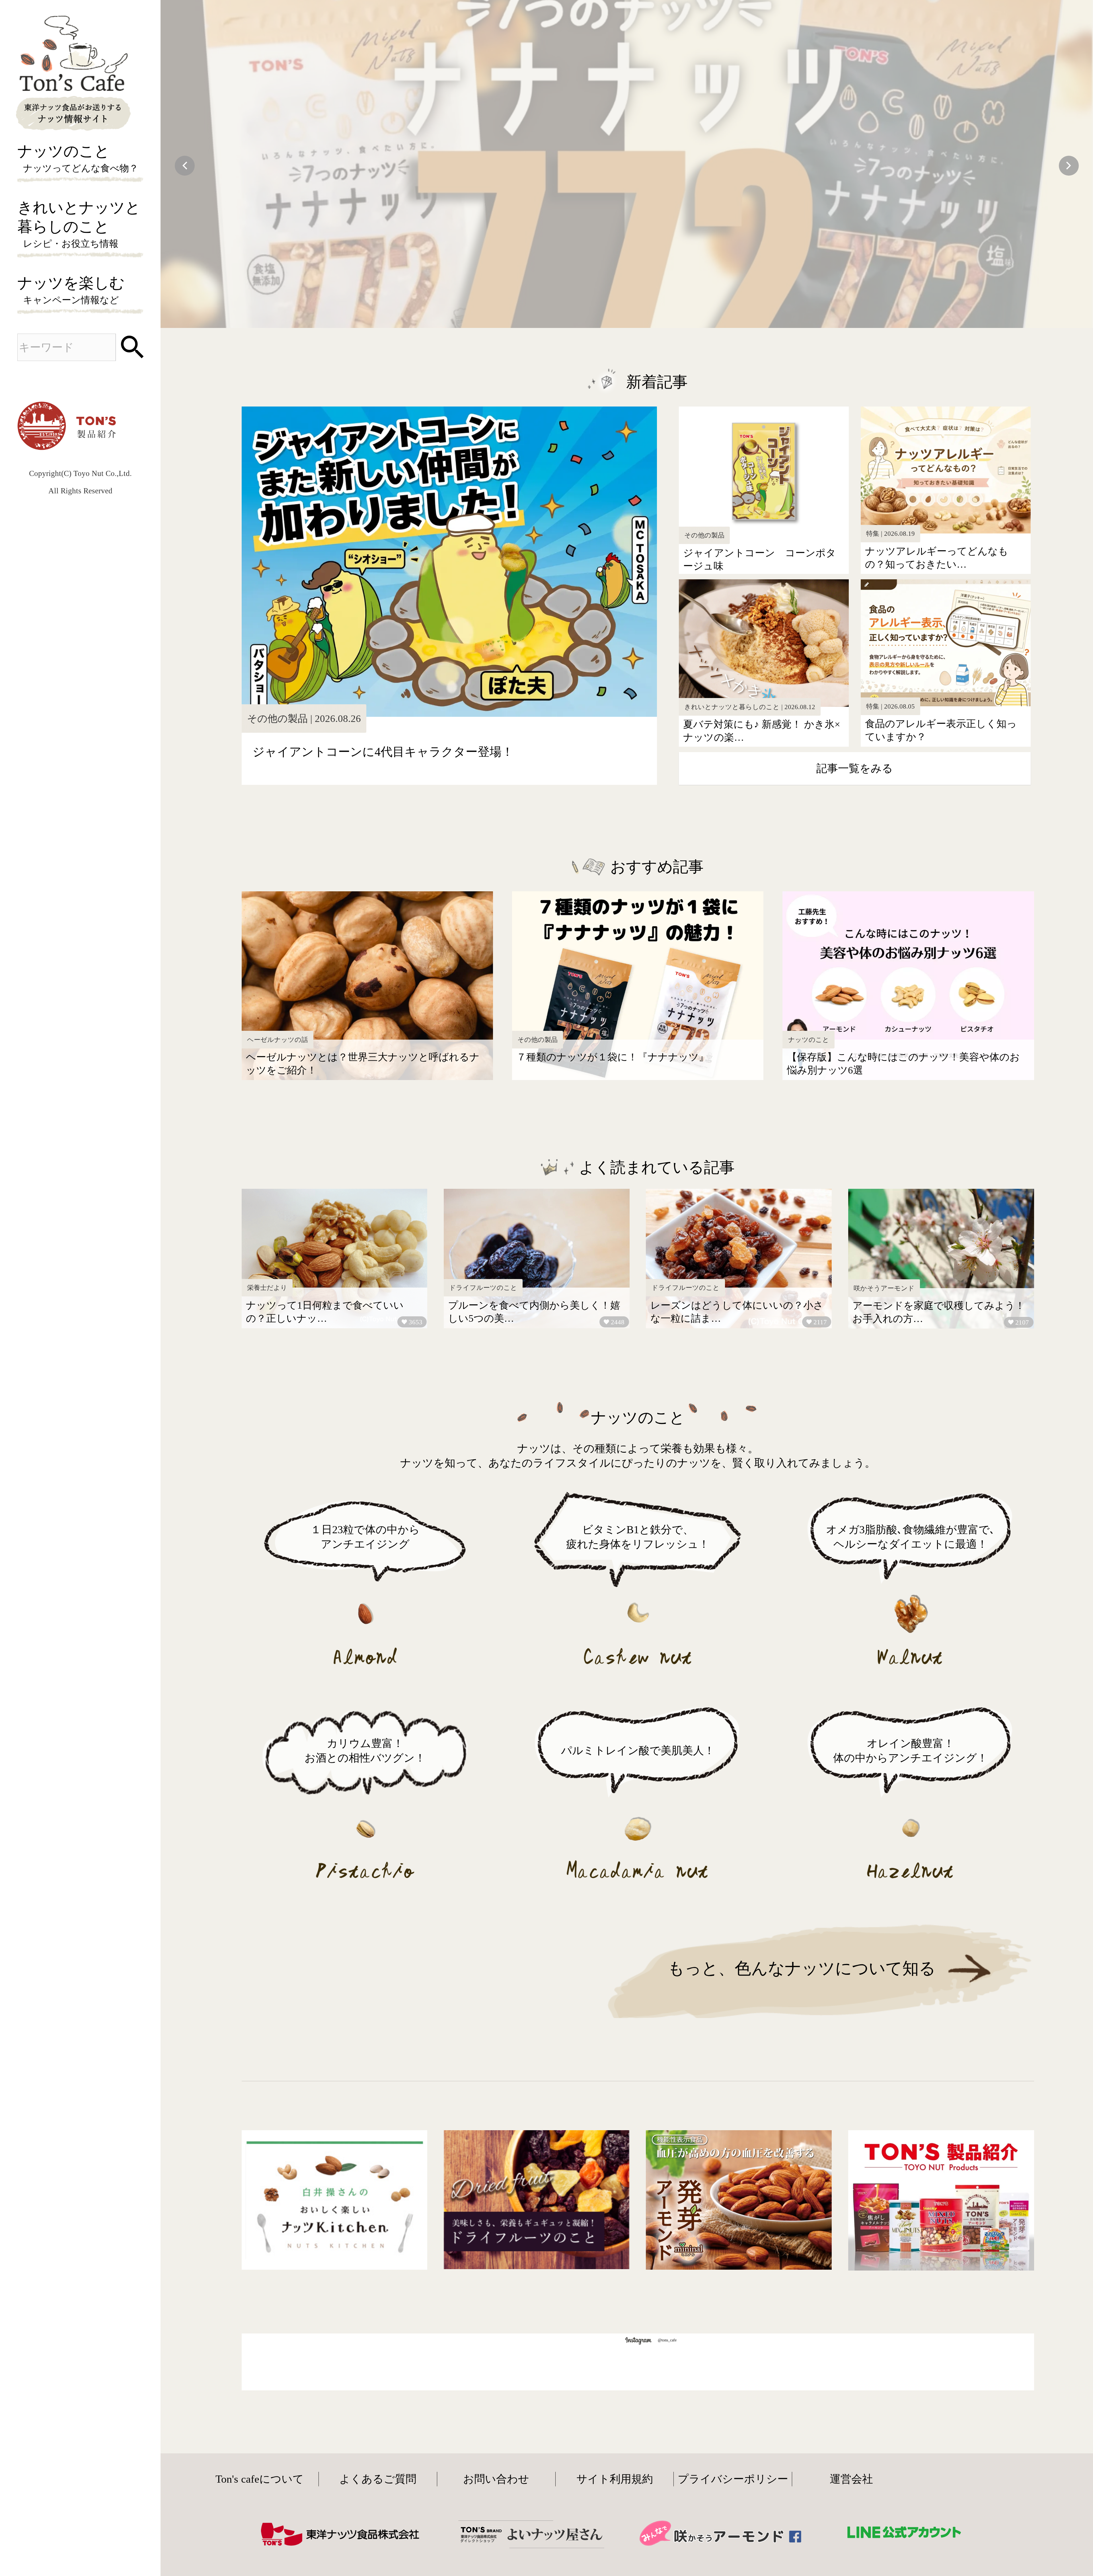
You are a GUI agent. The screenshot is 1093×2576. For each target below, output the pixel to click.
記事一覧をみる (855, 768)
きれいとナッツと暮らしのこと (79, 224)
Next (1069, 166)
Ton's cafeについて (260, 2479)
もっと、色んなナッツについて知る (802, 1968)
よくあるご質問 (378, 2479)
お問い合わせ (496, 2479)
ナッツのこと (78, 158)
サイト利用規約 (615, 2479)
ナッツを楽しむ (71, 290)
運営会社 (851, 2479)
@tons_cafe (667, 2340)
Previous (185, 166)
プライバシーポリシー (733, 2479)
